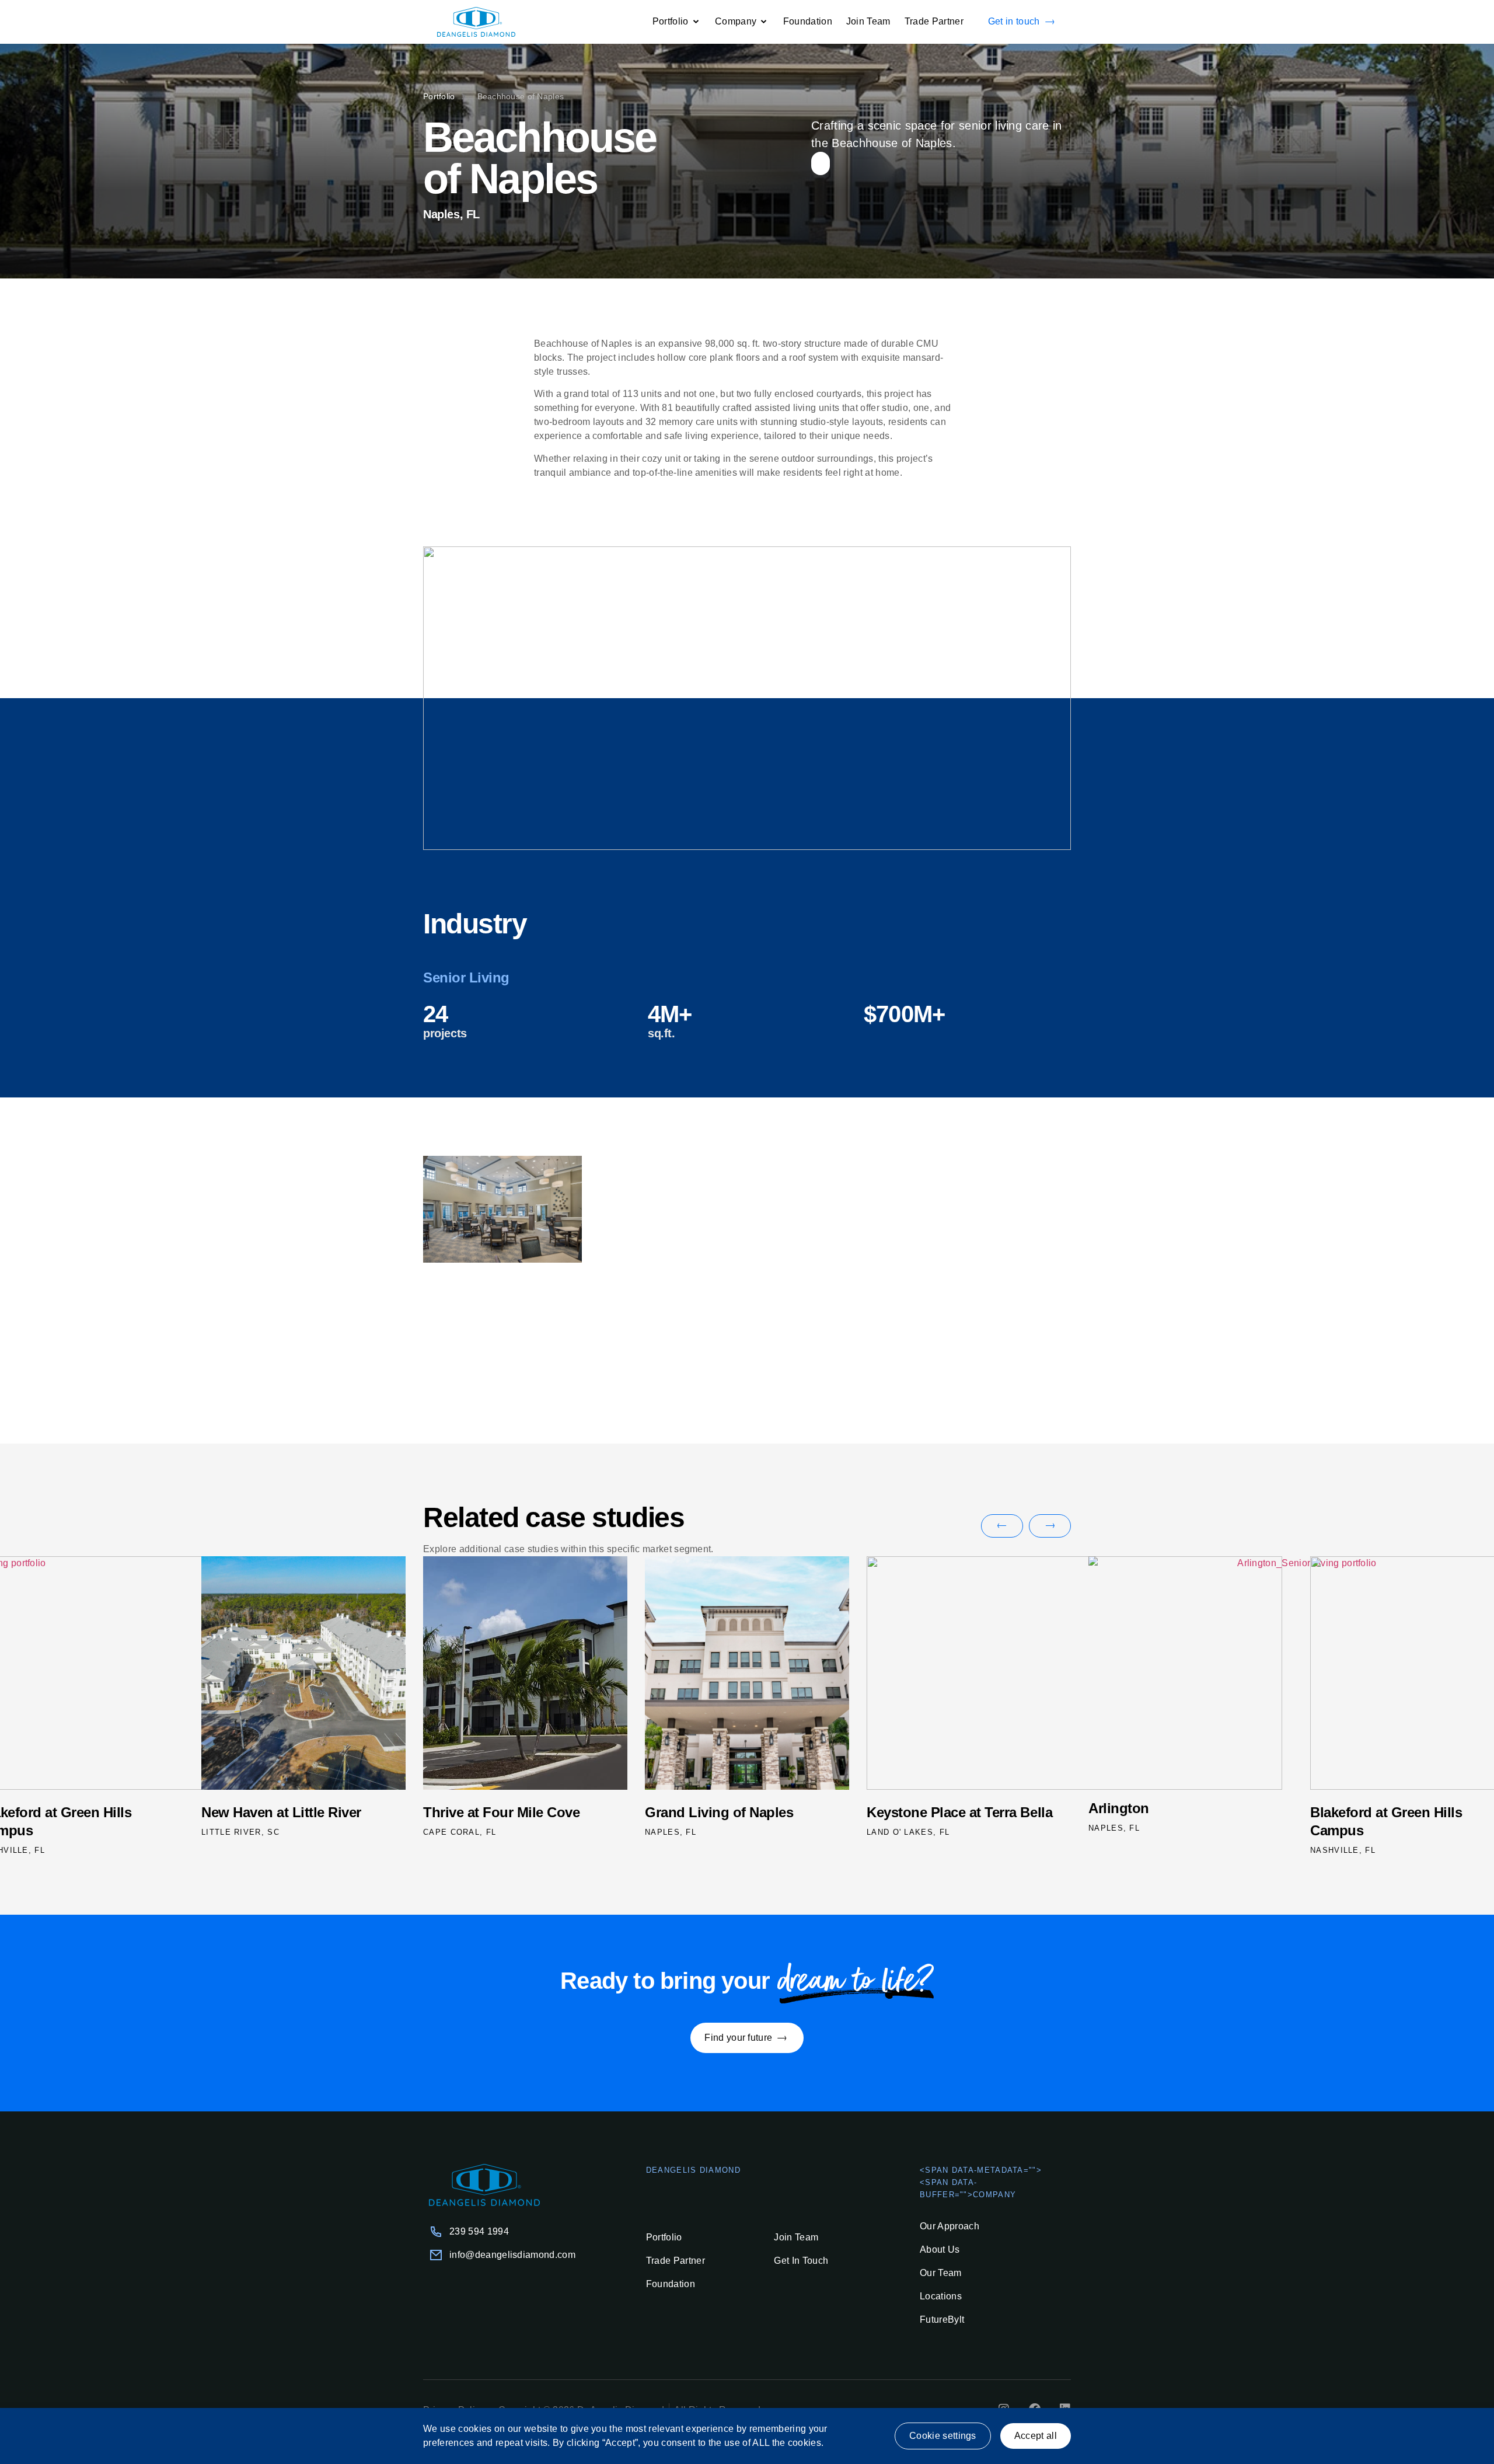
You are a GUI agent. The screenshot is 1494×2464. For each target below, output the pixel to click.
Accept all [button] (1036, 2436)
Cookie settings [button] (943, 2436)
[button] (1002, 1526)
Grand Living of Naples (500, 1812)
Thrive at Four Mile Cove (282, 1812)
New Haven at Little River (1392, 1812)
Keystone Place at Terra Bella (740, 1812)
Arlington (899, 1808)
